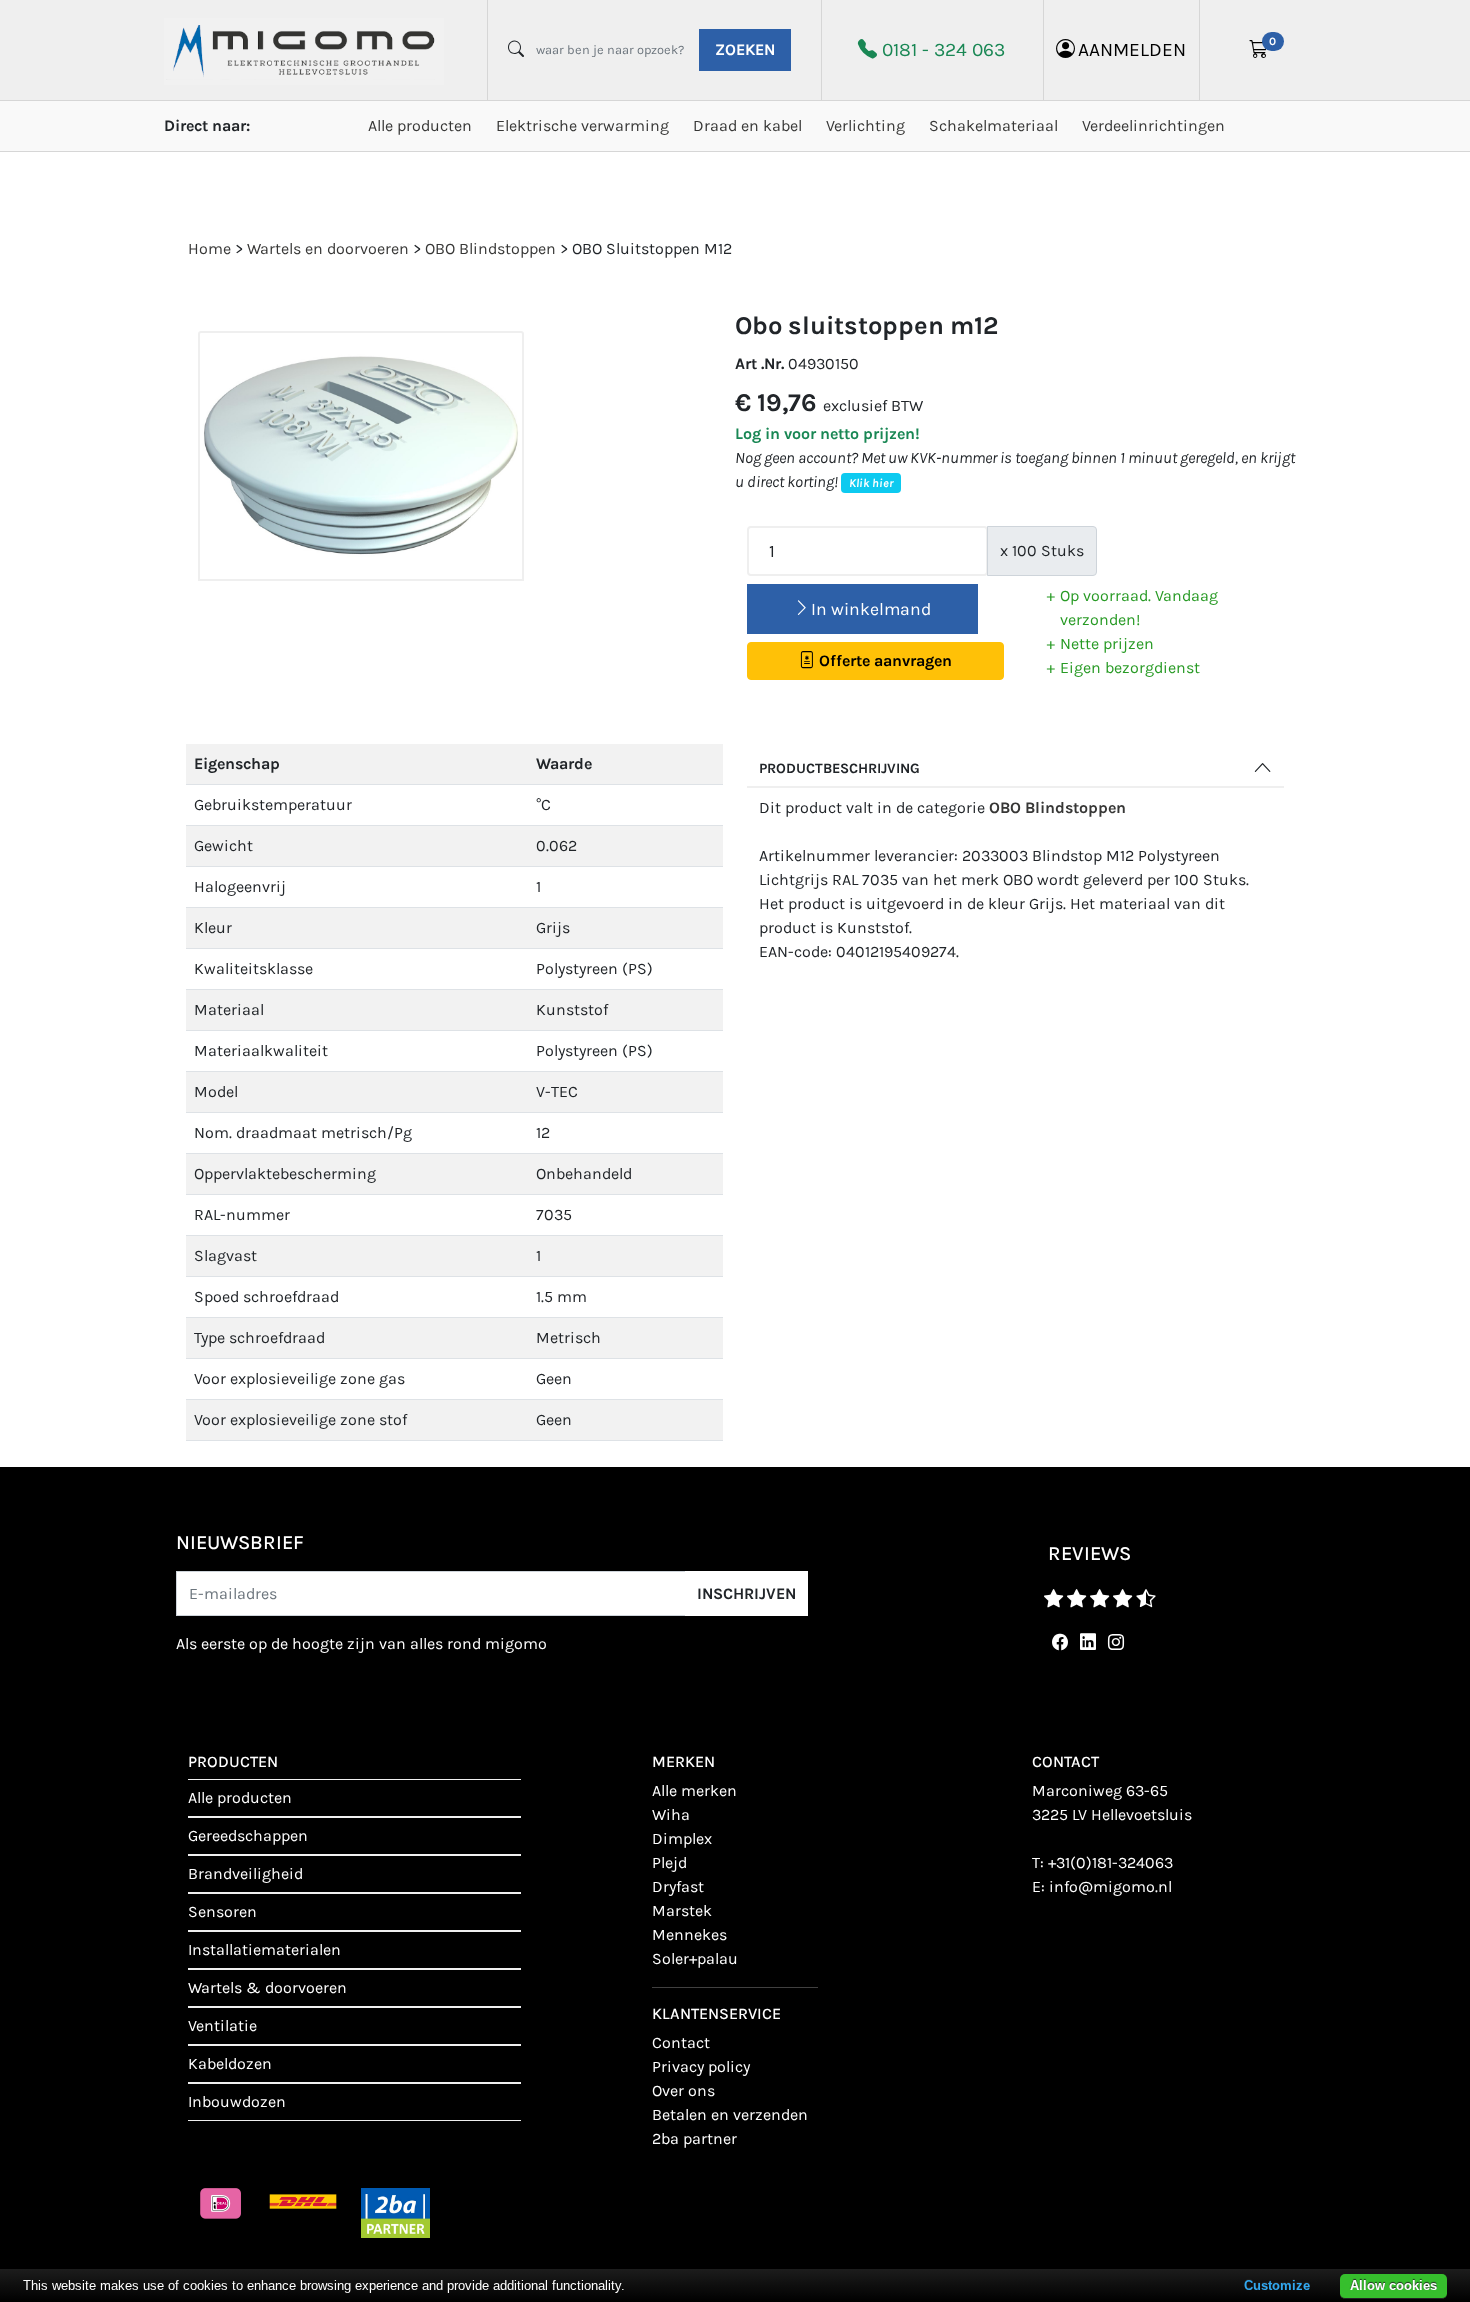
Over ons (683, 2090)
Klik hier (871, 483)
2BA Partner (694, 2138)
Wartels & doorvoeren (267, 1987)
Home (209, 248)
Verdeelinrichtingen (1153, 125)
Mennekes (689, 1934)
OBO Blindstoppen (1057, 807)
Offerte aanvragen (883, 660)
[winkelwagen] (1259, 50)
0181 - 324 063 (943, 49)
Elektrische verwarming (582, 125)
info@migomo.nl (1110, 1886)
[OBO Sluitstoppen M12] (361, 456)
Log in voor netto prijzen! (827, 433)
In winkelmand (871, 609)
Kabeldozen (230, 2063)
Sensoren (222, 1911)
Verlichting (865, 125)
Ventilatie (222, 2025)
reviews (1089, 1553)
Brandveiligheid (245, 1873)
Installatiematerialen (264, 1949)
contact (681, 2042)
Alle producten (420, 125)
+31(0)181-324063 (1110, 1862)
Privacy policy (701, 2066)
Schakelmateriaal (993, 125)
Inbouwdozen (237, 2101)
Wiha (671, 1814)
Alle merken (694, 1790)
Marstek (682, 1910)
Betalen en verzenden (730, 2114)
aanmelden (1132, 49)
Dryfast (678, 1886)
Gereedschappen (248, 1835)
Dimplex (682, 1838)
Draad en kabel (747, 125)
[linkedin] (1084, 1642)
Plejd (669, 1862)
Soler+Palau (695, 1958)
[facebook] (1056, 1642)
